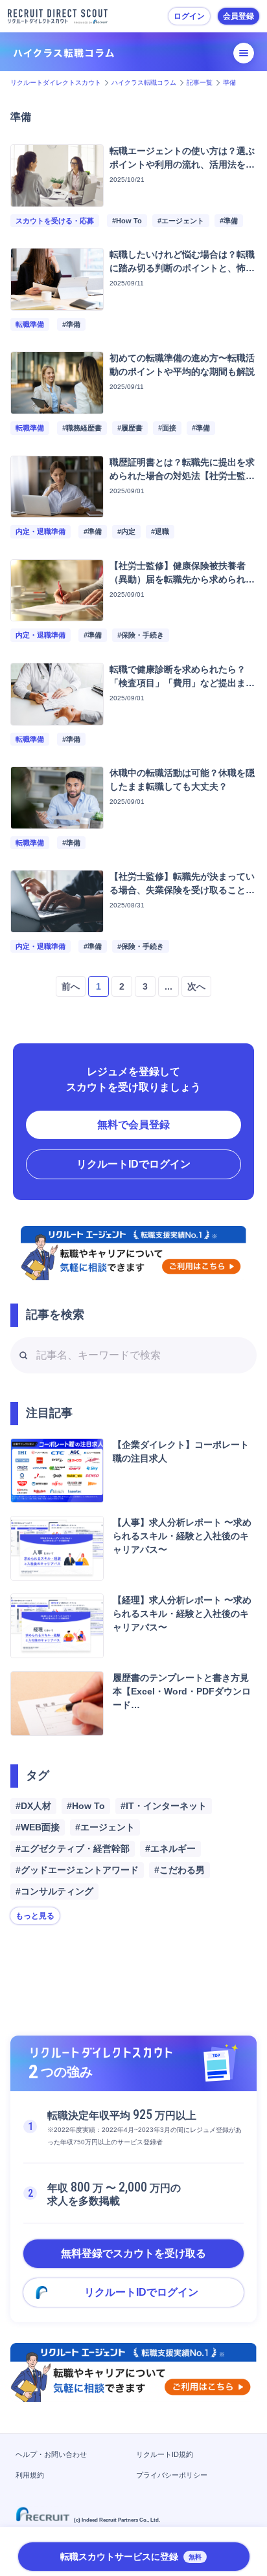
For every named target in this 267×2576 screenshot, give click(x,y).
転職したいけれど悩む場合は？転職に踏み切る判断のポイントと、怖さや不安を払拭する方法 (182, 268)
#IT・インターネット (164, 1806)
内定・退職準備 (41, 531)
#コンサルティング (54, 1891)
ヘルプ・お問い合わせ (51, 2454)
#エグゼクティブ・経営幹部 (73, 1849)
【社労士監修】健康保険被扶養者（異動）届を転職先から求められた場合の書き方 (182, 579)
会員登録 (238, 16)
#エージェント (181, 221)
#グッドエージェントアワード (77, 1870)
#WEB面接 (38, 1827)
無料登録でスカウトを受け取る (133, 2253)
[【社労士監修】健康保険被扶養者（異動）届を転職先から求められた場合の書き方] (57, 613)
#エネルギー (170, 1849)
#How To (127, 221)
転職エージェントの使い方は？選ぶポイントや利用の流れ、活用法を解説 (182, 164)
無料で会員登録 (133, 1125)
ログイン (189, 16)
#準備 (229, 221)
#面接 (167, 428)
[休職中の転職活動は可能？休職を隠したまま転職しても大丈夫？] (57, 821)
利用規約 (30, 2475)
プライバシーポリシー (172, 2475)
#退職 (160, 531)
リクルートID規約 (165, 2454)
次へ (196, 986)
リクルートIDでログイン (133, 1164)
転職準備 (30, 324)
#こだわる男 (180, 1870)
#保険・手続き (141, 635)
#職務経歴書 (82, 428)
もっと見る (35, 1916)
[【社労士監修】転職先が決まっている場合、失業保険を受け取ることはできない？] (57, 925)
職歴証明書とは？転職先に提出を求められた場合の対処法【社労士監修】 (182, 476)
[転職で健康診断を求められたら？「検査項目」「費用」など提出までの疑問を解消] (57, 717)
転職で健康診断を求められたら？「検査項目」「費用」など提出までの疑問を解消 (182, 683)
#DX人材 (33, 1806)
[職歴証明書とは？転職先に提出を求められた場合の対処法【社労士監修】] (57, 510)
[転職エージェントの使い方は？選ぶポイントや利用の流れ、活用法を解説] (57, 199)
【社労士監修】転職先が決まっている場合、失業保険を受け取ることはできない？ (182, 890)
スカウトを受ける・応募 (55, 221)
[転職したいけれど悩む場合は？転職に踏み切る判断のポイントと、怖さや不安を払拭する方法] (57, 303)
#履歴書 (130, 428)
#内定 (126, 531)
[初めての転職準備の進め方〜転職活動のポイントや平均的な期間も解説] (57, 406)
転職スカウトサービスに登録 (131, 2557)
